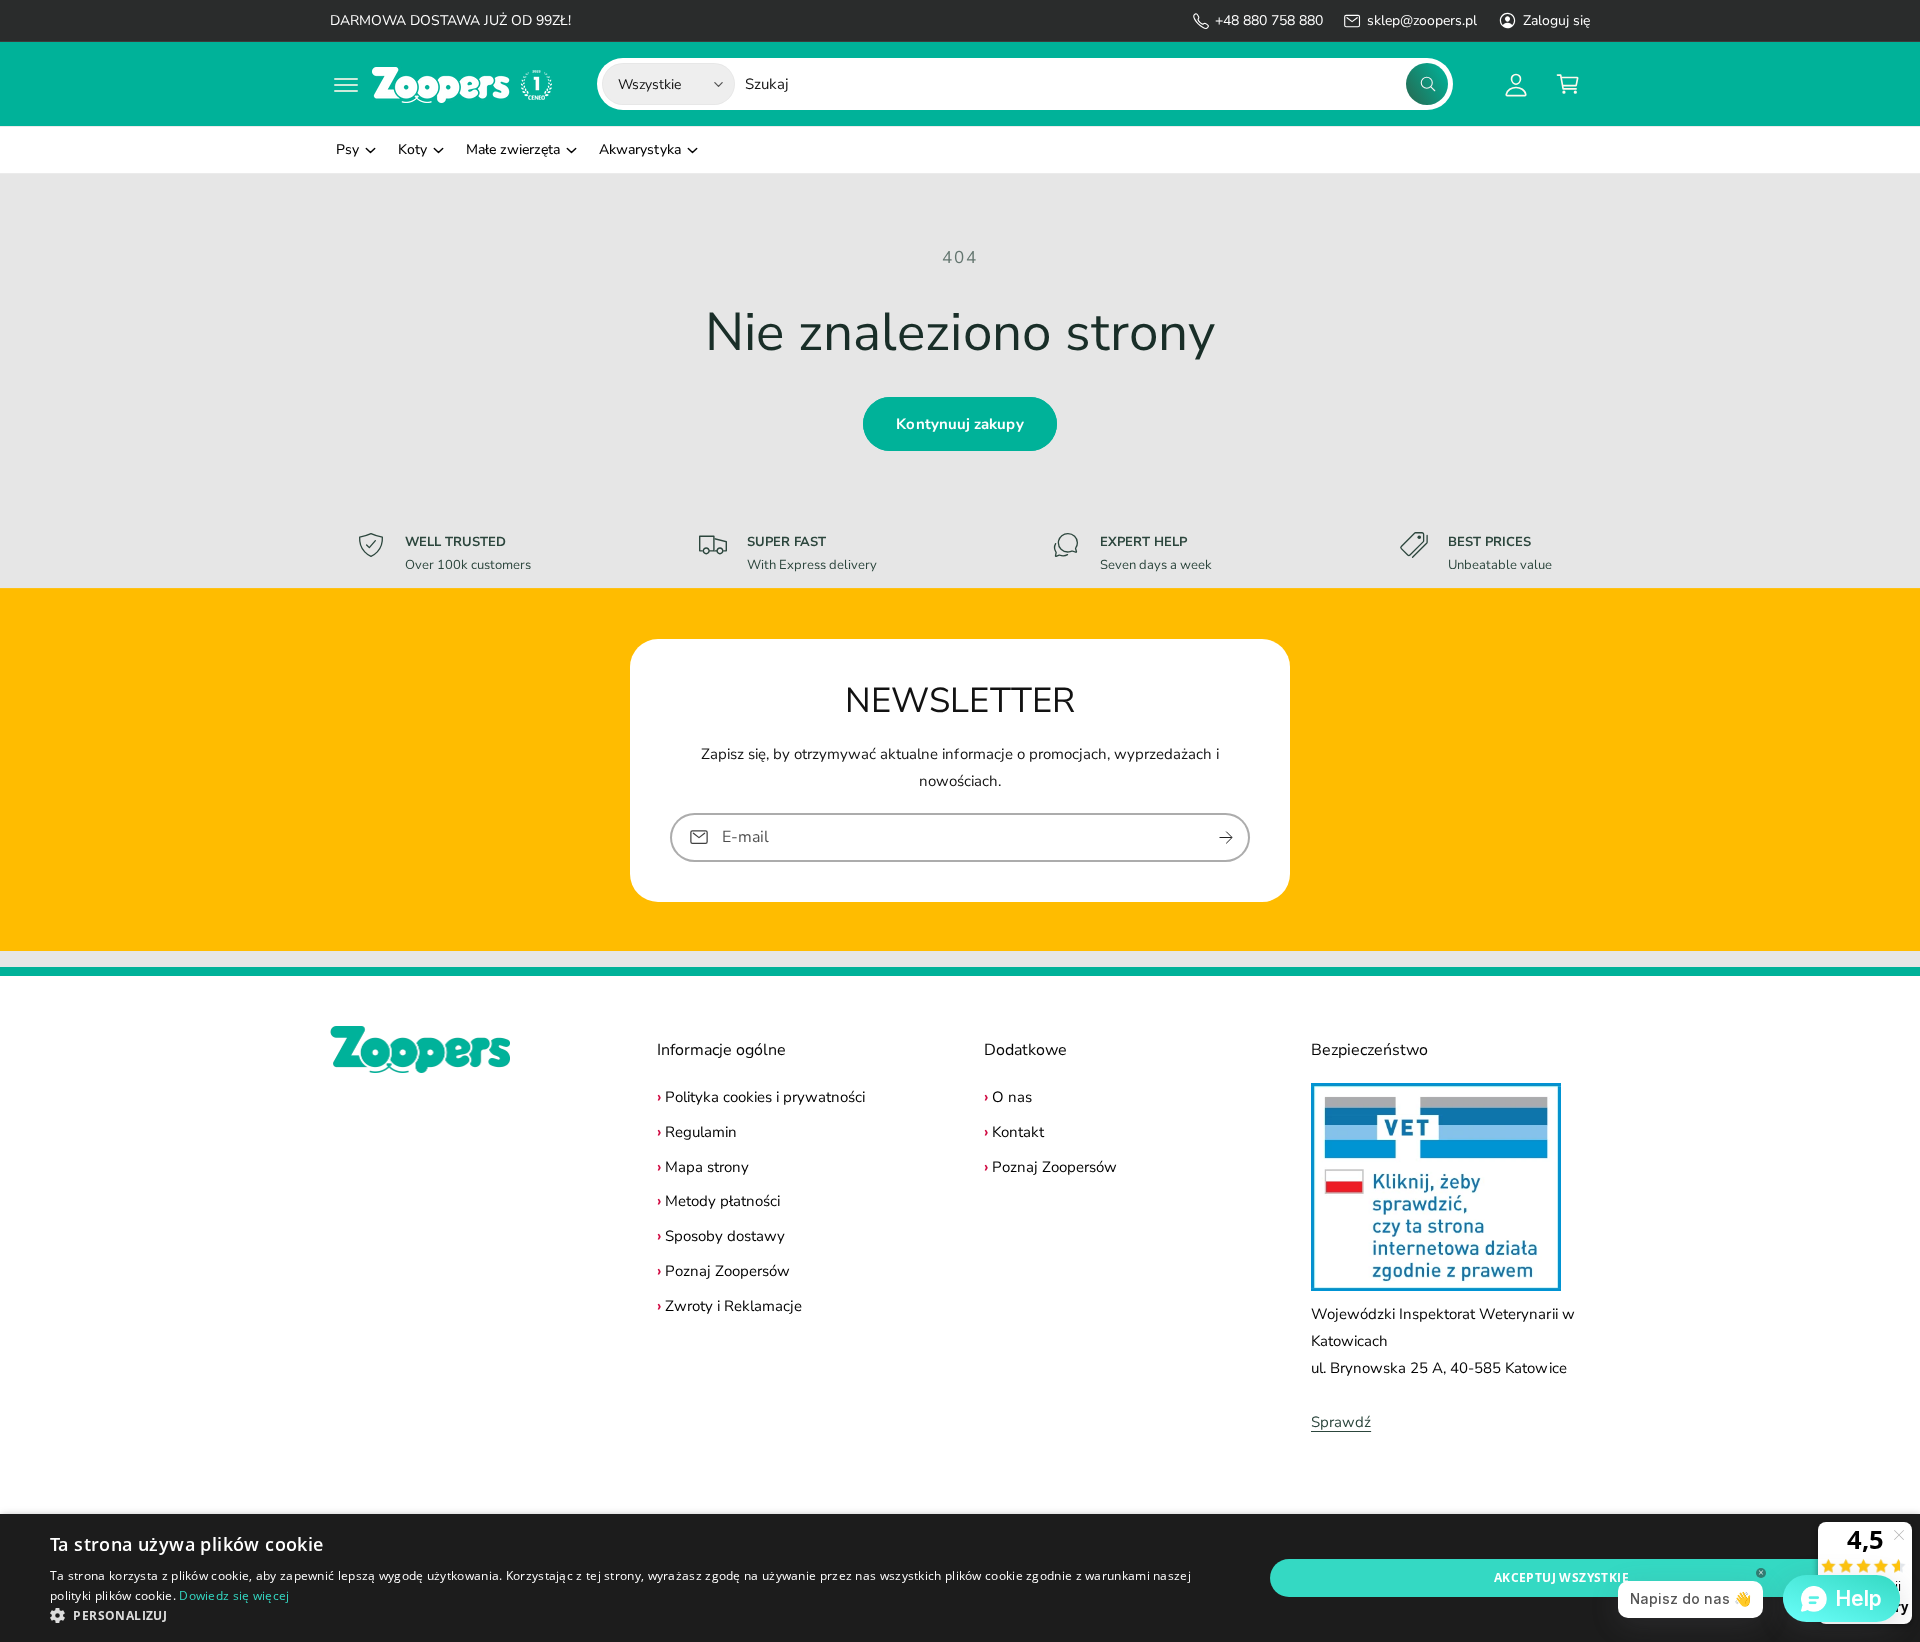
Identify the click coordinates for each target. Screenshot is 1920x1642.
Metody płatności (722, 1201)
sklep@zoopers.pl (1421, 20)
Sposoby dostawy (725, 1236)
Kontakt (1018, 1132)
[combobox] (1096, 84)
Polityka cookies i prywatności (765, 1097)
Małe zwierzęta (513, 149)
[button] (346, 84)
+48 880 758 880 (1269, 20)
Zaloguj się (1556, 20)
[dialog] (960, 1578)
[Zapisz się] (1226, 836)
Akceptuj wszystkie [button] (1561, 1577)
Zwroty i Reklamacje (733, 1306)
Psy (347, 149)
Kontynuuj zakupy (959, 424)
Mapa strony (707, 1167)
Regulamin (701, 1132)
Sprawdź (1341, 1422)
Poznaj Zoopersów (727, 1271)
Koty (412, 149)
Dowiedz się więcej (234, 1595)
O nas (1012, 1097)
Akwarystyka (639, 149)
